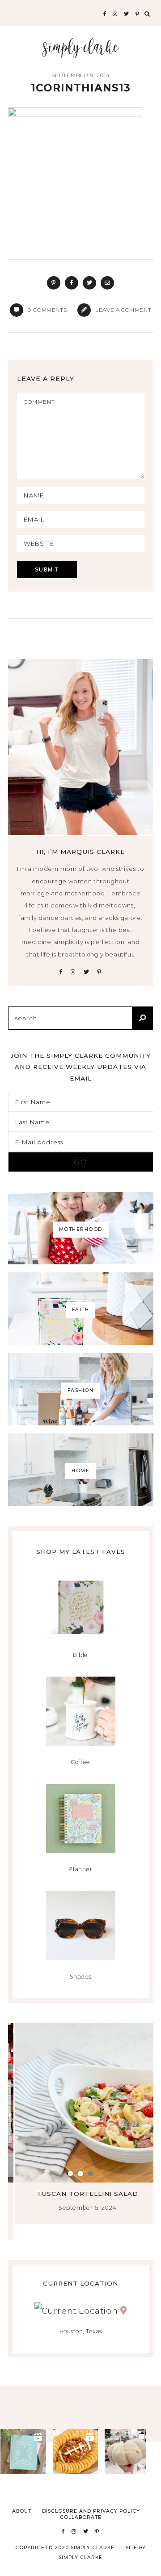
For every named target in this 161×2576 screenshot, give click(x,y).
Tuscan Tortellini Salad (81, 2194)
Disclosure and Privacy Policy (91, 2511)
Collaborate (81, 2517)
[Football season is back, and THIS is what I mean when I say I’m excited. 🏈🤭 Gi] (76, 2452)
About (22, 2511)
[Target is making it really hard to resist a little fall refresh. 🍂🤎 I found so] (127, 2452)
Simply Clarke (81, 48)
